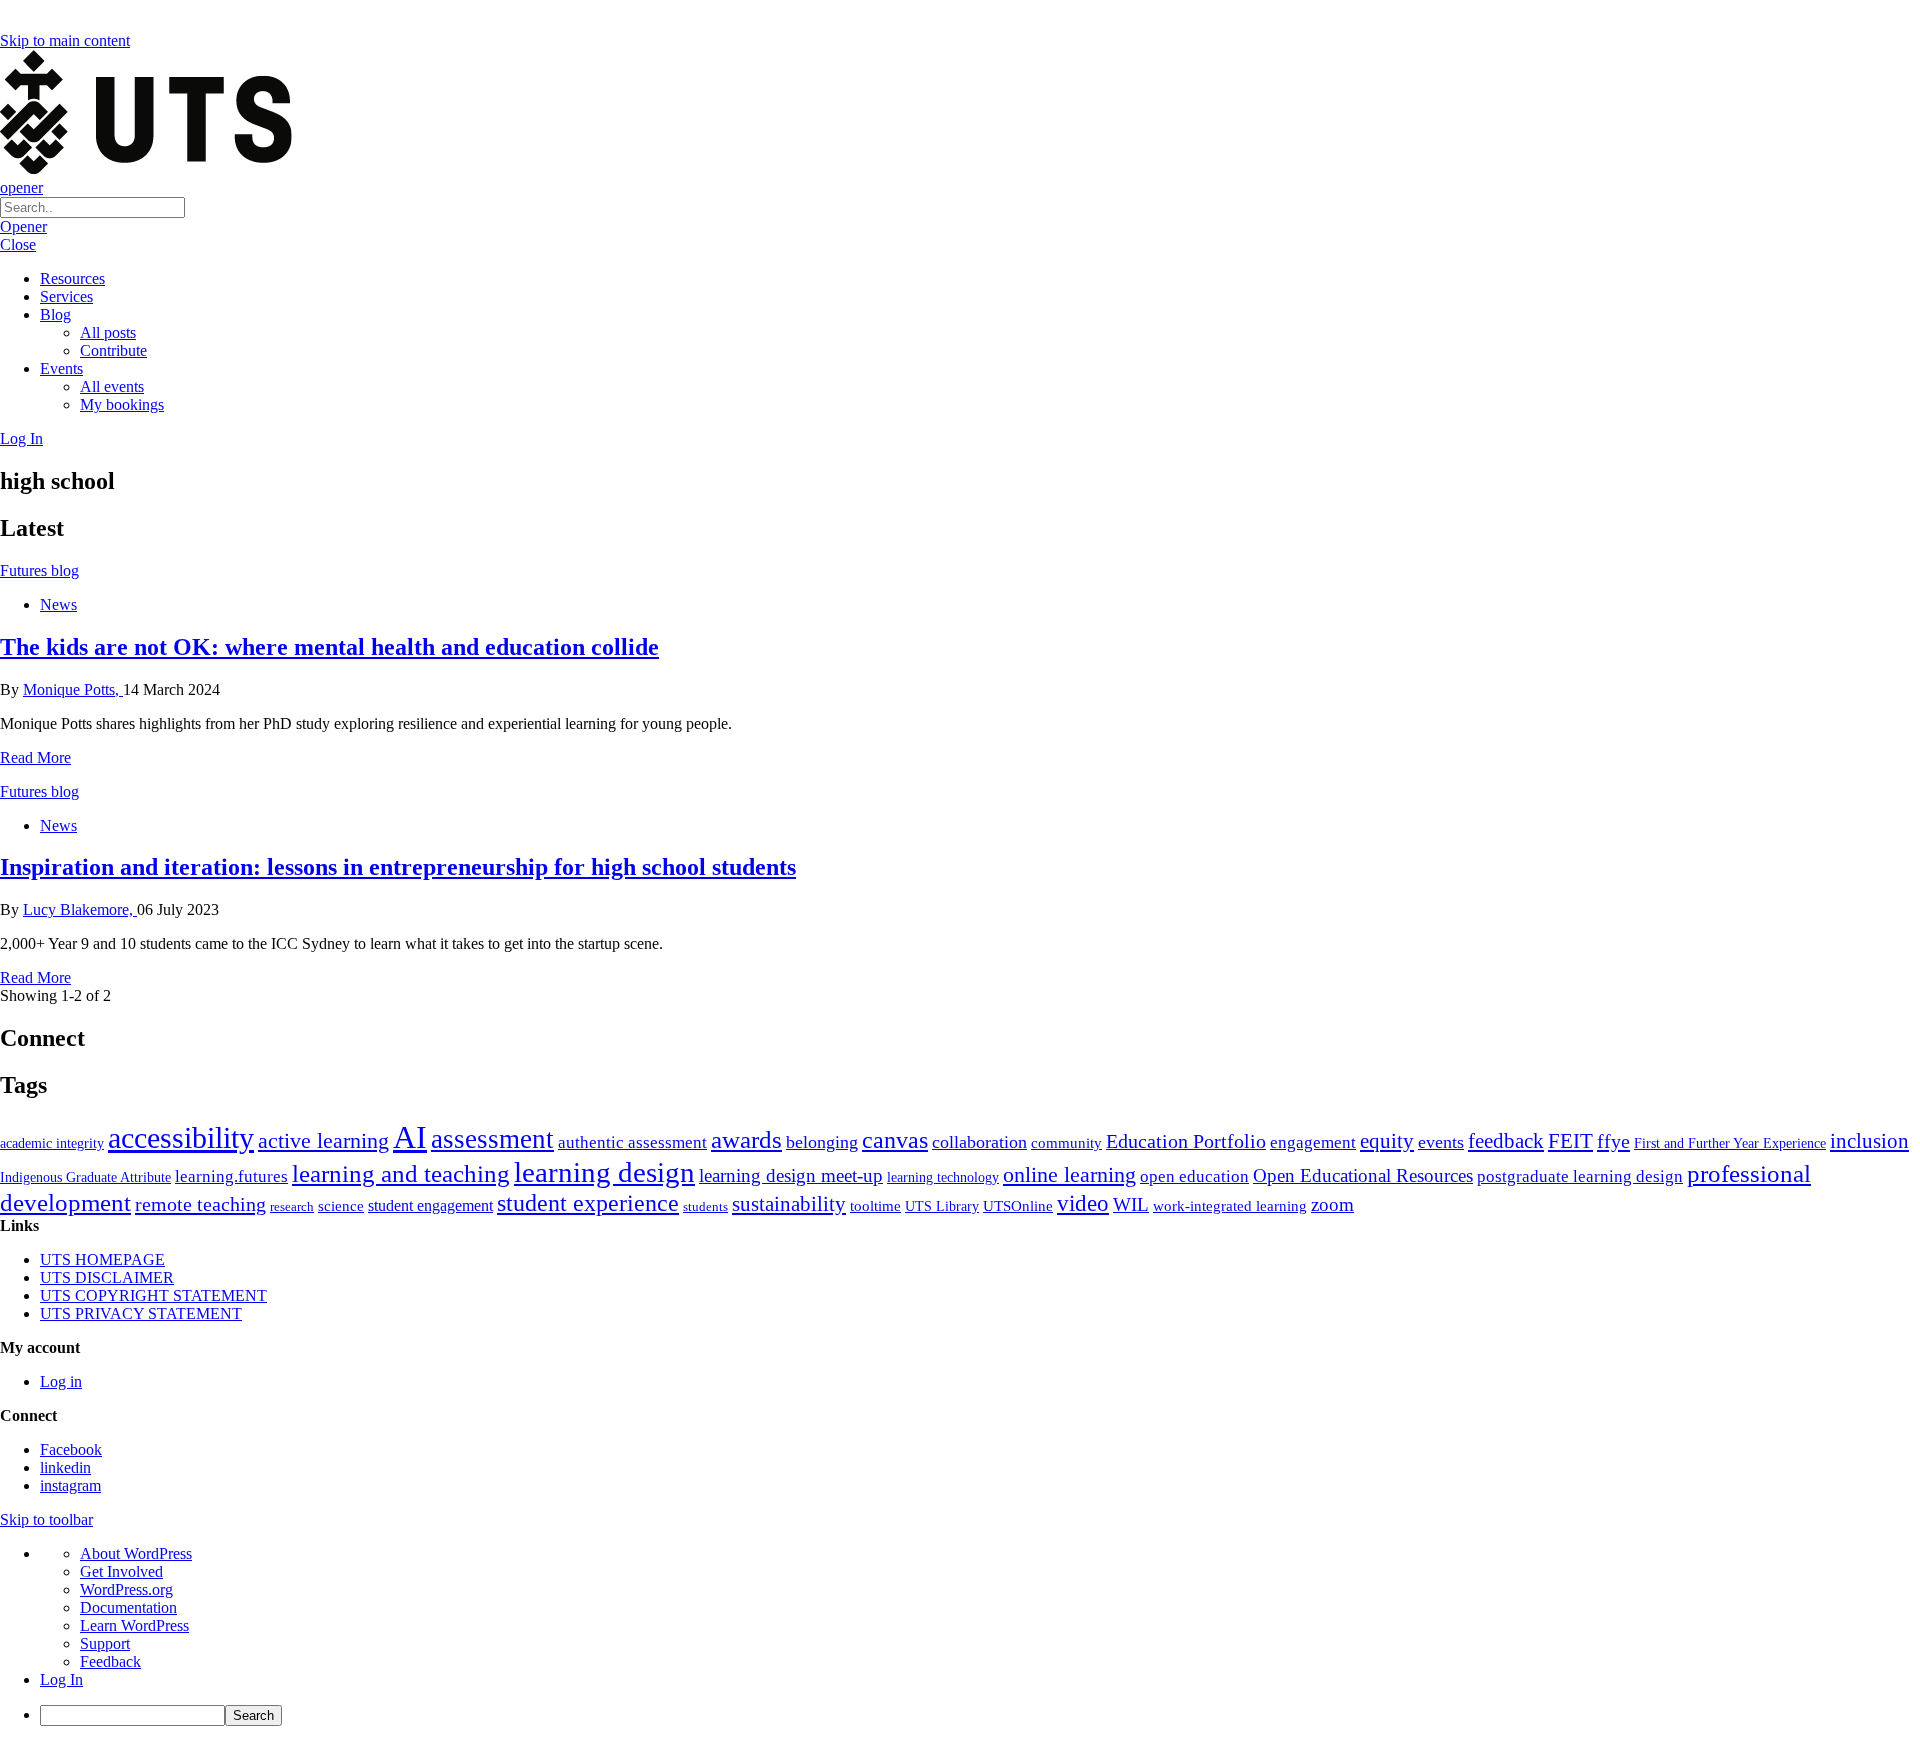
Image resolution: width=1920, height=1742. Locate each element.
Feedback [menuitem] (110, 1661)
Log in (61, 1381)
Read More (35, 757)
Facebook (71, 1449)
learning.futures (231, 1176)
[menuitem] (980, 1715)
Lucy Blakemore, (80, 909)
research (292, 1206)
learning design (604, 1172)
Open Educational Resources (1363, 1175)
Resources (72, 278)
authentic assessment (632, 1142)
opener (21, 187)
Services (66, 296)
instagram (70, 1485)
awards (746, 1139)
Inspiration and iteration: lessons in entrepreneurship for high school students (398, 867)
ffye (1613, 1141)
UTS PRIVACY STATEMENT (141, 1313)
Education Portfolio (1186, 1141)
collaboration (979, 1142)
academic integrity (52, 1143)
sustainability (789, 1204)
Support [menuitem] (105, 1643)
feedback (1506, 1141)
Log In (21, 438)
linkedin (65, 1467)
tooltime (875, 1206)
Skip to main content (65, 40)
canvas (895, 1139)
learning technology (943, 1177)
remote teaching (200, 1204)
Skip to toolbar (46, 1519)
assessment (492, 1139)
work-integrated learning (1230, 1206)
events (1441, 1142)
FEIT (1570, 1141)
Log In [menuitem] (61, 1679)
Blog (55, 314)
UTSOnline (1018, 1205)
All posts (108, 332)
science (341, 1205)
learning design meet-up (791, 1175)
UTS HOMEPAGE (102, 1259)
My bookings (122, 404)
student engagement (430, 1205)
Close (18, 244)
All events (112, 386)
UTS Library (942, 1206)
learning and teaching (401, 1173)
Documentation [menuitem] (128, 1607)
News (58, 604)
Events (61, 368)
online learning (1069, 1174)
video (1083, 1203)
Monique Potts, (73, 689)
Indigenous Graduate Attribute (85, 1177)
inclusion (1869, 1141)
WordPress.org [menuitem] (126, 1589)
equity (1387, 1141)
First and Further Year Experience (1730, 1143)
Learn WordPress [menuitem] (134, 1625)
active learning (323, 1140)
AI (410, 1137)
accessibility (181, 1138)
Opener (23, 226)
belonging (822, 1142)
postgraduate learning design (1580, 1176)
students (705, 1206)
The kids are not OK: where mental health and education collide (329, 647)
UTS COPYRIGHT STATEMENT (153, 1295)
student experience (588, 1203)
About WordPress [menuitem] (136, 1553)
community (1066, 1143)
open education (1194, 1176)
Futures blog (39, 570)
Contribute (113, 350)
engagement (1313, 1142)
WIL (1131, 1204)
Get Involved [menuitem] (121, 1571)
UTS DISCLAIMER (107, 1277)
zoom (1332, 1204)
